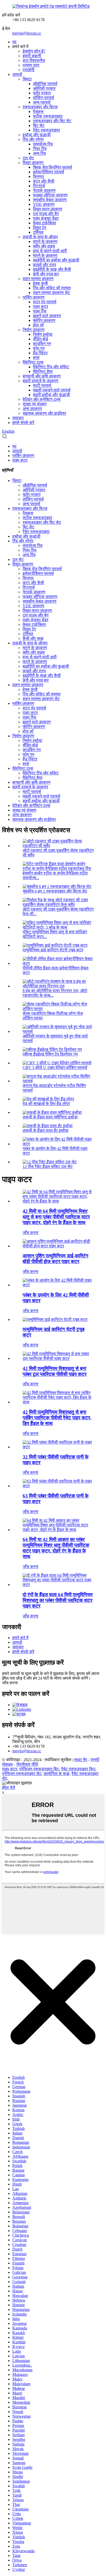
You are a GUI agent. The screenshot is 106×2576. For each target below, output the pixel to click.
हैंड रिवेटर (40, 353)
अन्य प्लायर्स (42, 102)
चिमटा (27, 79)
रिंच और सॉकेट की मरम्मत (52, 288)
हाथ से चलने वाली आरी (50, 251)
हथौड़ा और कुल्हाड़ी (37, 135)
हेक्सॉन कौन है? (34, 51)
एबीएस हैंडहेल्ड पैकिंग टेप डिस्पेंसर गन (50, 1054)
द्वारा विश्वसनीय (34, 60)
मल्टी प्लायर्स (42, 385)
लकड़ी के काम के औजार (40, 237)
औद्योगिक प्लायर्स (45, 84)
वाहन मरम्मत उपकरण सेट (51, 293)
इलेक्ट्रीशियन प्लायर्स (48, 172)
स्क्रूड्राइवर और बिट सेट (52, 121)
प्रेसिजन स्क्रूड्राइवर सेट (22, 1774)
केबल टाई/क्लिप (45, 223)
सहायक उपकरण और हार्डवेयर (44, 413)
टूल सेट (28, 158)
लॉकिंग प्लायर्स (43, 98)
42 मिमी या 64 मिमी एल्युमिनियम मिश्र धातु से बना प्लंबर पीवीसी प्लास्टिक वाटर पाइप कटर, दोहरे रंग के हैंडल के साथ (56, 1217)
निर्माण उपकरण (34, 330)
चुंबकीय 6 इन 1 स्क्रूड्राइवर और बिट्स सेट (55, 891)
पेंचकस (38, 112)
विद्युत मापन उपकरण (48, 209)
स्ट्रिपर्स (39, 186)
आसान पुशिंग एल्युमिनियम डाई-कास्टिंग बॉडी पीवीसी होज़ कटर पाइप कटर (55, 1259)
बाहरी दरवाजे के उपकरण (41, 381)
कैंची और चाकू (33, 638)
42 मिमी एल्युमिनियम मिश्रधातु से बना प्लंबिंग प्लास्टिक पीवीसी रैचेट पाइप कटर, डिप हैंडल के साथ (57, 1418)
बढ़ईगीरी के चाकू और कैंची (52, 269)
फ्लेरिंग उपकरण (44, 320)
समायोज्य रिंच (43, 144)
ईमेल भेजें (8, 1788)
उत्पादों (17, 74)
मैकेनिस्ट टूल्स (33, 362)
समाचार (18, 418)
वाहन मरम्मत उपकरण (38, 279)
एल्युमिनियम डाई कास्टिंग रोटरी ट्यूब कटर (53, 950)
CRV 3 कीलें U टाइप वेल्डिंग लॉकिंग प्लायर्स (55, 1068)
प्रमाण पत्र (31, 65)
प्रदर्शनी (29, 70)
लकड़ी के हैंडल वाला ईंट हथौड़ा (46, 1130)
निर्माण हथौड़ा (43, 334)
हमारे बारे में (20, 1638)
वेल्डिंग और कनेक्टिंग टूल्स (42, 399)
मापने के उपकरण (45, 242)
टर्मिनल (38, 232)
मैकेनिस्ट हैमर (43, 371)
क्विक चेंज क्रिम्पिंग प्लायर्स (52, 167)
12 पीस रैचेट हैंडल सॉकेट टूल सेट (48, 1167)
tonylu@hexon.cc (27, 33)
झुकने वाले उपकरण (47, 316)
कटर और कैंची (44, 181)
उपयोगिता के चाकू (56, 1774)
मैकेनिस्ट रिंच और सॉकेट (51, 367)
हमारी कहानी (32, 56)
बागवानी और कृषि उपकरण (42, 376)
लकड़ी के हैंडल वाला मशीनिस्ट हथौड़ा (50, 1117)
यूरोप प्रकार (42, 93)
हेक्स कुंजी (40, 283)
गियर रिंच (40, 149)
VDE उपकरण (44, 204)
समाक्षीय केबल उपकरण (50, 200)
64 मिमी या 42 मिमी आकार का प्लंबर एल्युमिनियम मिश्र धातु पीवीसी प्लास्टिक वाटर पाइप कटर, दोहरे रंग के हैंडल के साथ (56, 1548)
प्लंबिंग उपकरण (34, 297)
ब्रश (36, 358)
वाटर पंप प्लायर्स (45, 302)
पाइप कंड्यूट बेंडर (46, 218)
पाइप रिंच (40, 311)
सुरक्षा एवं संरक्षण (35, 404)
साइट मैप (81, 1760)
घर (14, 42)
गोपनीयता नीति (27, 1764)
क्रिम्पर (38, 177)
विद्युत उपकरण (33, 163)
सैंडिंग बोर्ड (41, 339)
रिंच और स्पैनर (33, 139)
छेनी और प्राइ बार (46, 274)
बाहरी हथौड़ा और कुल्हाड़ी (51, 395)
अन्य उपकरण (32, 409)
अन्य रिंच (39, 153)
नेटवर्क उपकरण (44, 190)
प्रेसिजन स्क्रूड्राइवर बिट (39, 1769)
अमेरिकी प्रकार (44, 88)
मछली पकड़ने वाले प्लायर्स (52, 390)
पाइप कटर (41, 306)
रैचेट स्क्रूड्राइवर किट (78, 1769)
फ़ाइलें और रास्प (45, 265)
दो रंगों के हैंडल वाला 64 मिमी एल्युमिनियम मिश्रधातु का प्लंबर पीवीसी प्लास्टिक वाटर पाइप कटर (58, 1600)
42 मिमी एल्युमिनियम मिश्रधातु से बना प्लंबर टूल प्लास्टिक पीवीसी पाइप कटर (55, 1371)
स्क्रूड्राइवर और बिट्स (40, 107)
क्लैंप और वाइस (44, 246)
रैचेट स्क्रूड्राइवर (46, 130)
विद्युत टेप (40, 228)
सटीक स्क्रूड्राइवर (48, 116)
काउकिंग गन (42, 344)
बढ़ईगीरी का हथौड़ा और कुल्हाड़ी (56, 260)
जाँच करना (30, 1233)
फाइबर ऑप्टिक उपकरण (50, 195)
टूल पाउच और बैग (46, 214)
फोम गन (39, 348)
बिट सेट (39, 125)
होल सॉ (38, 325)
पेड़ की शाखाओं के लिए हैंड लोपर (46, 1104)
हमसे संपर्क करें (23, 423)
